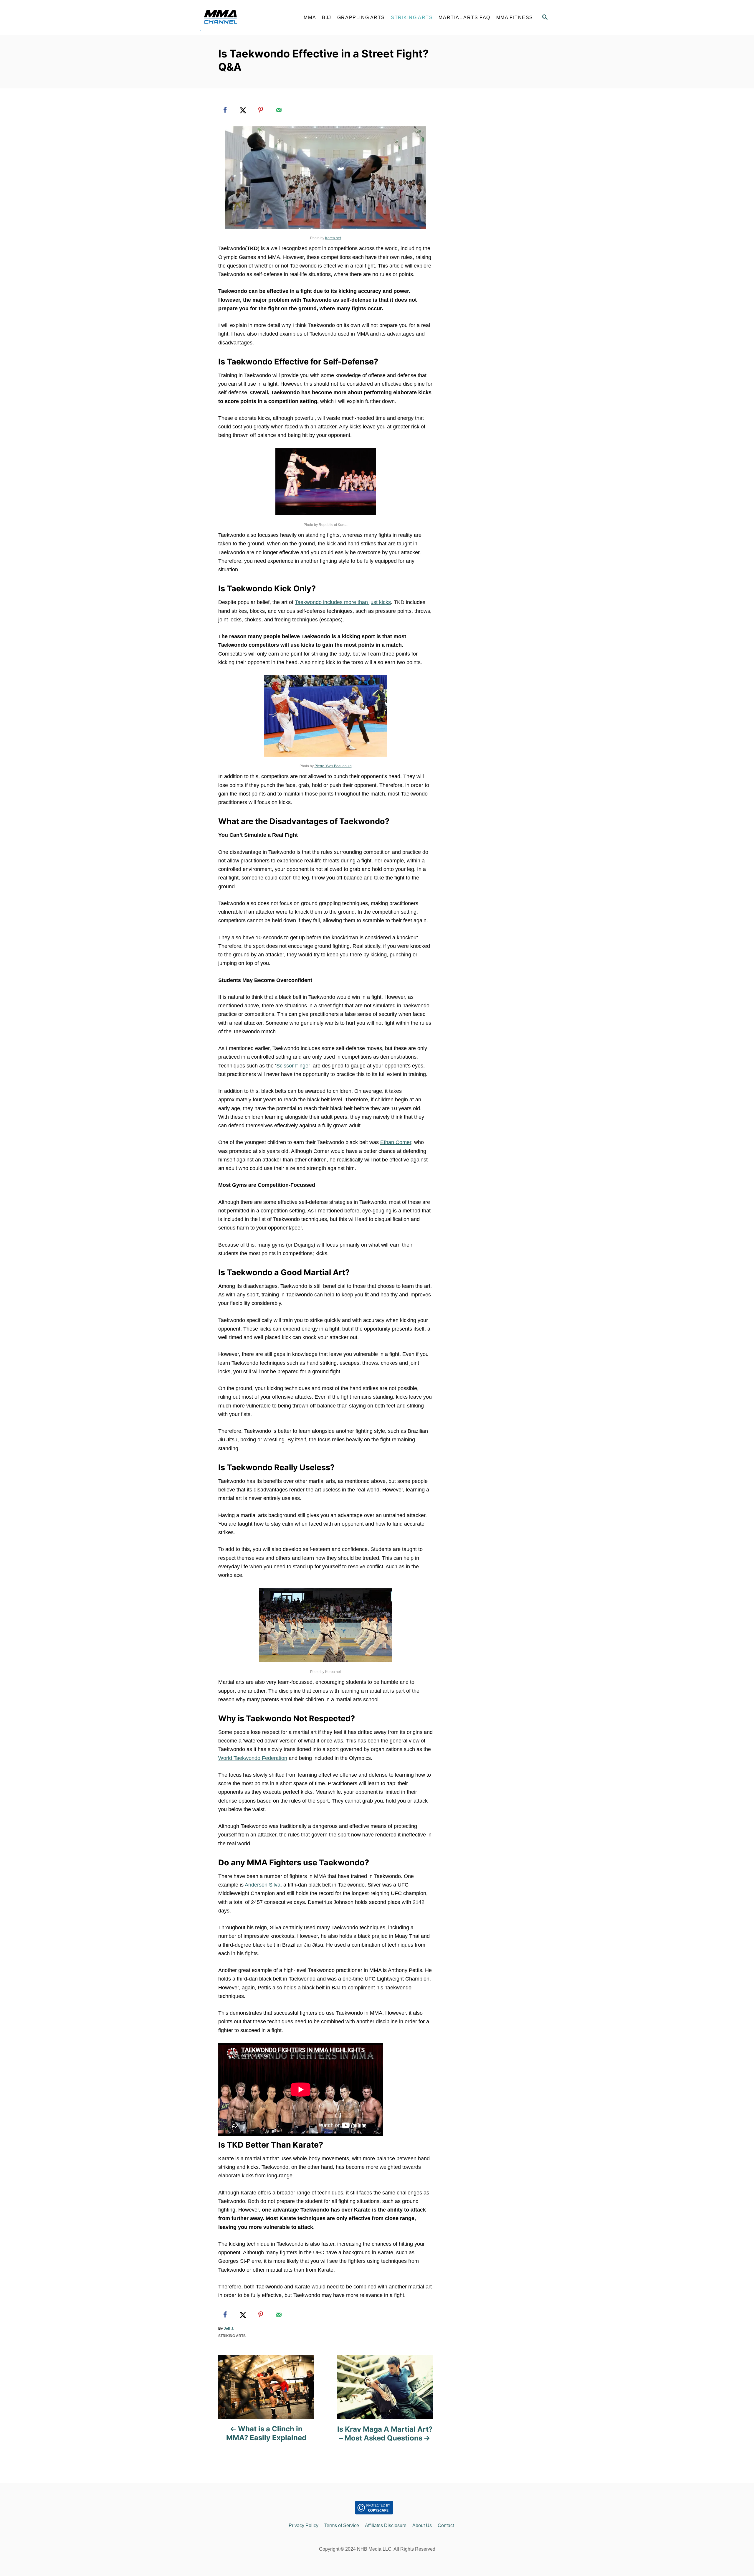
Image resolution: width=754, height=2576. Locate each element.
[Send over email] (279, 110)
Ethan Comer (396, 1142)
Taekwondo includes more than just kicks (343, 602)
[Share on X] (243, 110)
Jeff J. (229, 2329)
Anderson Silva (263, 1885)
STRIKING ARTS (232, 2336)
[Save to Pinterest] (261, 110)
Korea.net (333, 238)
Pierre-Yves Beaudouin (333, 766)
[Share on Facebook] (225, 110)
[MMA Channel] (248, 18)
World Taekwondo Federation (253, 1758)
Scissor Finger (293, 1066)
